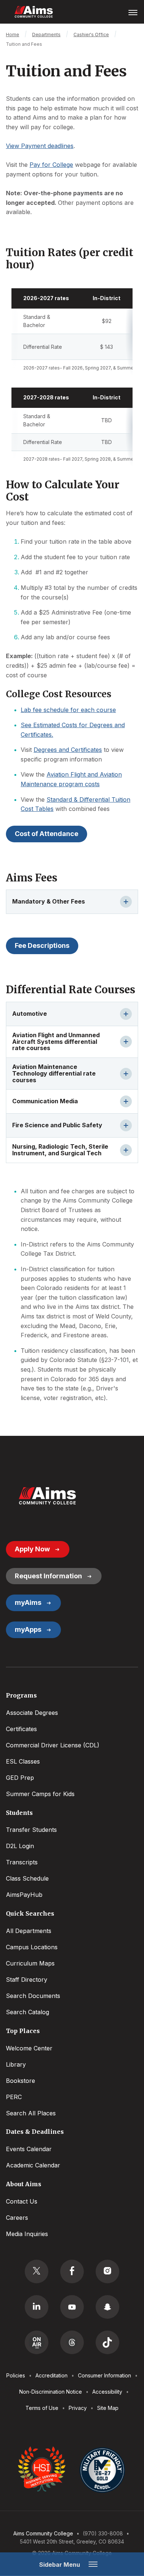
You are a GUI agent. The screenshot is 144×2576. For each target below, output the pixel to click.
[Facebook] (72, 2271)
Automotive (30, 1014)
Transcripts (22, 1862)
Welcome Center (29, 2048)
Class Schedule (27, 1878)
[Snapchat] (107, 2307)
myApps (28, 1629)
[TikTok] (107, 2342)
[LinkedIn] (37, 2307)
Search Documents (33, 1996)
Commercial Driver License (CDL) (53, 1745)
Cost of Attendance (47, 834)
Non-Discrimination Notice (51, 2392)
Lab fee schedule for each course (68, 710)
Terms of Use (42, 2408)
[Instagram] (107, 2271)
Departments (46, 35)
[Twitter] (37, 2271)
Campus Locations (32, 1947)
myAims (28, 1602)
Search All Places (31, 2113)
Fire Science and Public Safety (57, 1125)
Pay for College (51, 165)
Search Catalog (28, 2012)
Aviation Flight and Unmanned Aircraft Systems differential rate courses (56, 1042)
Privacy (78, 2408)
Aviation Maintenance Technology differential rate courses (54, 1073)
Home (13, 35)
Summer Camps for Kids (40, 1794)
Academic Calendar (33, 2165)
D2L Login (20, 1846)
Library (16, 2064)
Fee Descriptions (42, 945)
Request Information (48, 1576)
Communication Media (45, 1101)
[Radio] (37, 2342)
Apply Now (32, 1549)
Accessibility (107, 2392)
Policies (16, 2375)
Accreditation (52, 2375)
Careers (17, 2218)
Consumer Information (104, 2375)
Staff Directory (27, 1980)
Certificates (21, 1729)
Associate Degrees (32, 1713)
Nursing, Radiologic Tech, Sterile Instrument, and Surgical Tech (60, 1150)
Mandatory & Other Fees (49, 901)
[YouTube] (72, 2307)
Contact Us (22, 2201)
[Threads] (72, 2342)
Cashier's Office (91, 35)
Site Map (108, 2408)
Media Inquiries (27, 2234)
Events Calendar (29, 2149)
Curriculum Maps (30, 1963)
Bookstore (20, 2081)
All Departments (29, 1931)
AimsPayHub (24, 1895)
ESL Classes (23, 1761)
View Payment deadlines (40, 146)
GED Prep (20, 1778)
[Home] (47, 1496)
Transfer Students (31, 1830)
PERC (14, 2097)
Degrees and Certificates (68, 750)
